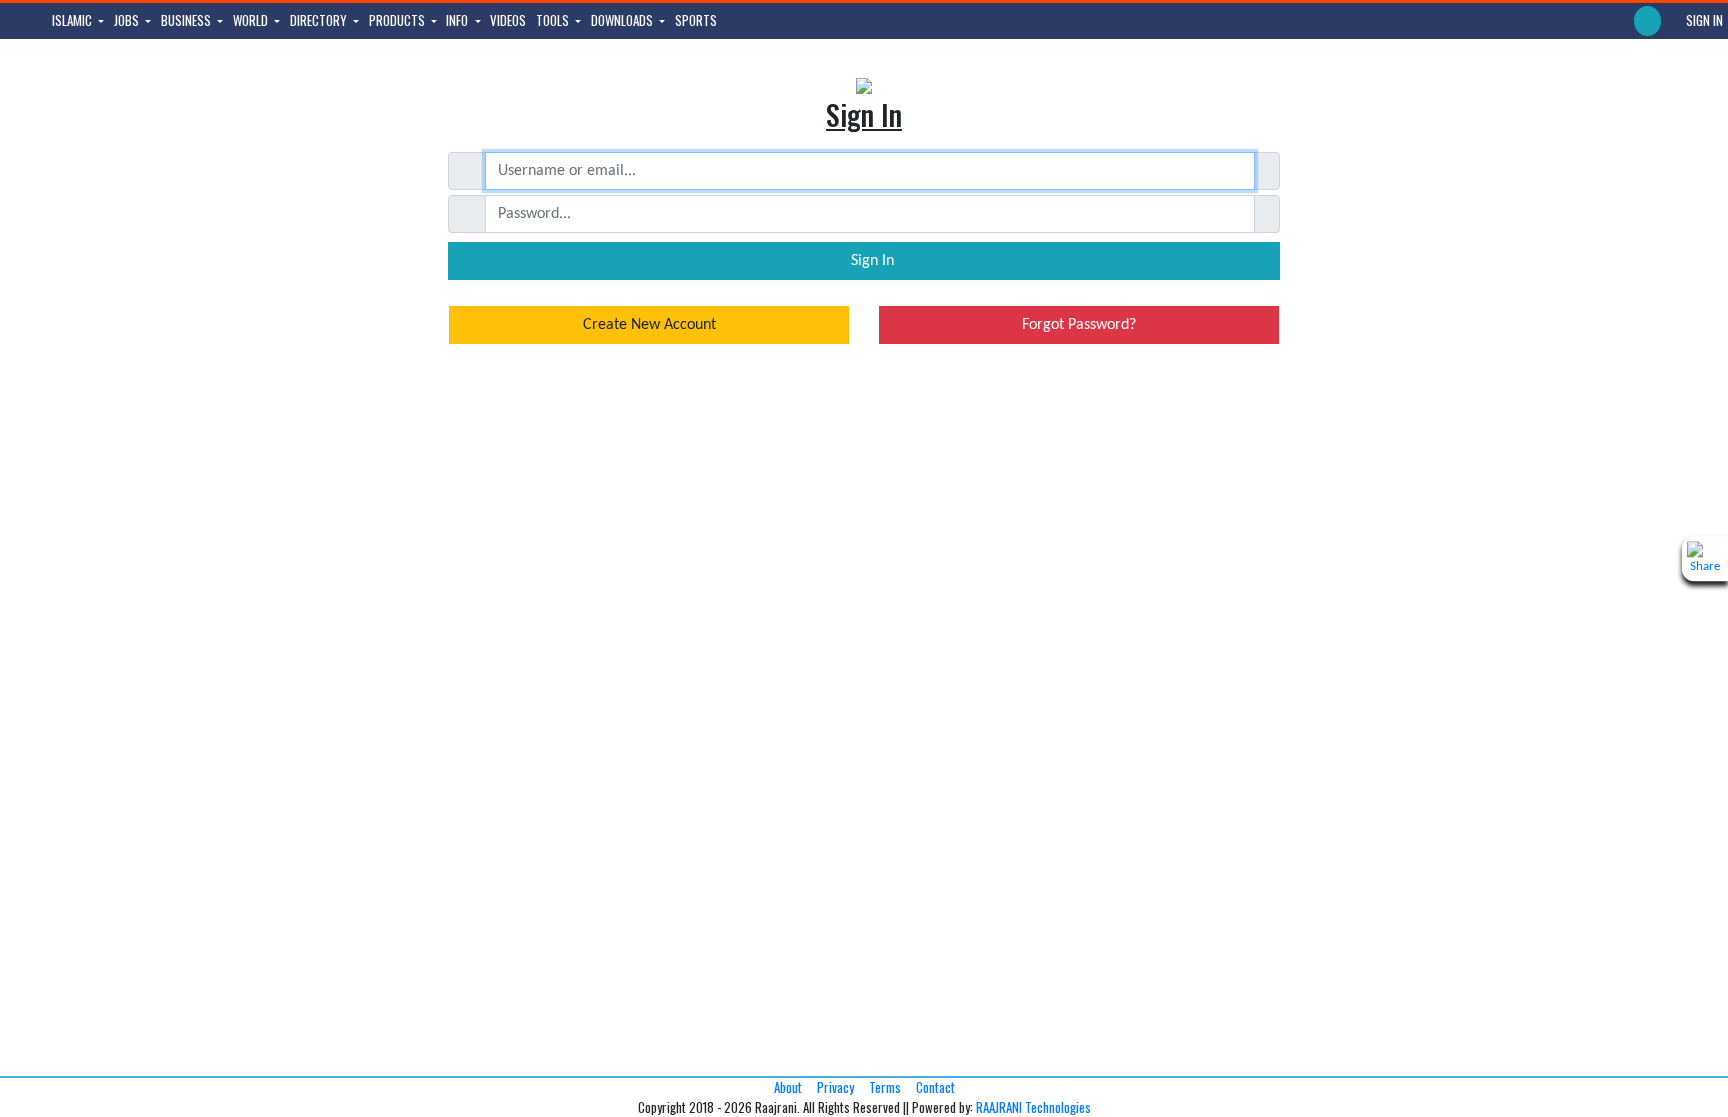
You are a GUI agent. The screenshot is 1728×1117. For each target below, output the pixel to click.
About (788, 1087)
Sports (696, 20)
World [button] (252, 20)
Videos (508, 20)
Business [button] (187, 20)
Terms (885, 1087)
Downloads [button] (623, 20)
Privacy (835, 1087)
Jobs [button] (128, 20)
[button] (1648, 21)
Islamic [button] (73, 20)
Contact (935, 1087)
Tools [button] (554, 20)
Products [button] (398, 20)
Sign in (1703, 20)
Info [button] (458, 20)
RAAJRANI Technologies (1033, 1107)
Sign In (870, 261)
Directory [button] (320, 20)
